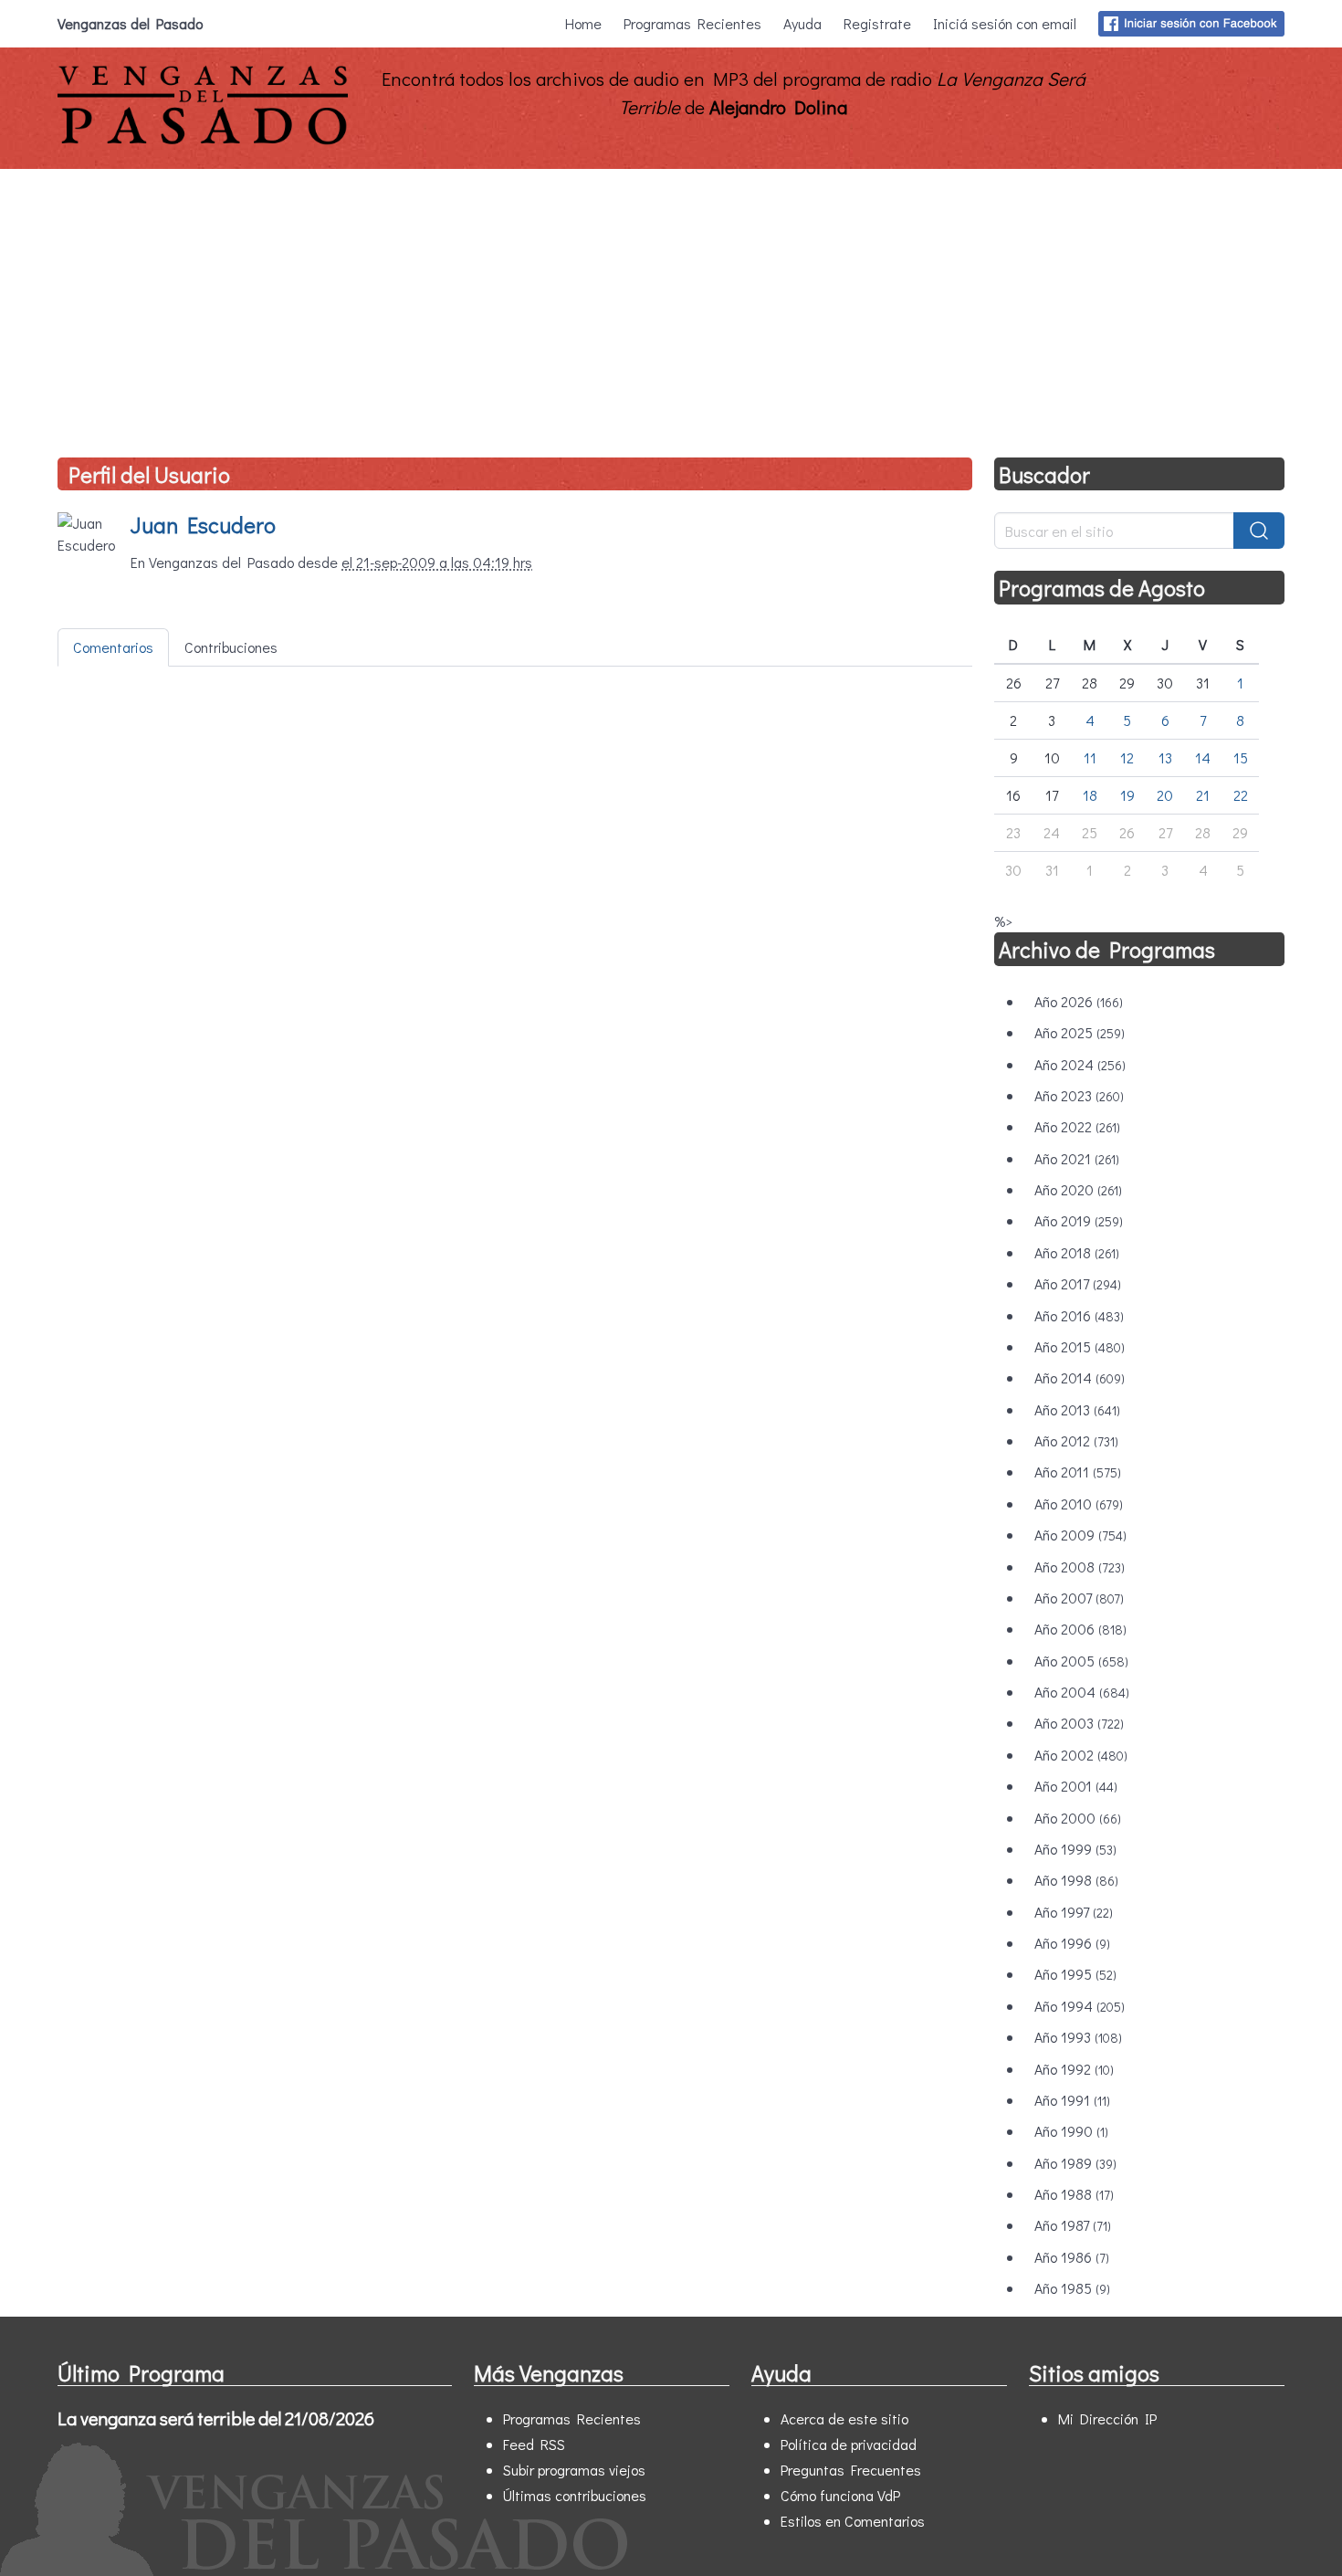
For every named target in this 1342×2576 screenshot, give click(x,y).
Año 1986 (1072, 2257)
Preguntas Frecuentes (851, 2470)
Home (583, 23)
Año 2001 (1076, 1786)
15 (1241, 757)
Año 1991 (1072, 2100)
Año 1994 (1080, 2006)
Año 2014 (1080, 1377)
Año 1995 (1075, 1974)
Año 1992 (1074, 2069)
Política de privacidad (849, 2444)
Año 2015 (1080, 1346)
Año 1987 (1073, 2225)
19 (1127, 795)
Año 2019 (1079, 1220)
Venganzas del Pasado (130, 23)
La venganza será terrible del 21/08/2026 (216, 2418)
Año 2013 (1077, 1409)
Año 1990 (1071, 2131)
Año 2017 (1078, 1283)
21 (1203, 795)
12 (1127, 757)
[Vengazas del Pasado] (203, 140)
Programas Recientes (692, 23)
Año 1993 (1078, 2037)
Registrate (877, 23)
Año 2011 (1078, 1472)
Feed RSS (534, 2444)
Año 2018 (1077, 1252)
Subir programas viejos (574, 2470)
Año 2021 (1077, 1158)
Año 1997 (1074, 1912)
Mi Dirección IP (1107, 2418)
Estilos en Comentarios (853, 2521)
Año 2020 (1078, 1189)
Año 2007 (1079, 1598)
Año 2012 (1076, 1440)
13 (1165, 757)
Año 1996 (1072, 1943)
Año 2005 (1081, 1661)
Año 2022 (1077, 1126)
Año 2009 (1080, 1535)
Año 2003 (1079, 1723)
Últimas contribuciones (575, 2495)
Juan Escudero (203, 525)
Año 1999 (1075, 1849)
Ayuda (802, 23)
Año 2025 (1080, 1032)
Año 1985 (1072, 2288)
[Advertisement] (671, 306)
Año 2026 (1079, 1001)
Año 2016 (1079, 1315)
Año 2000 (1078, 1818)
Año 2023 (1079, 1095)
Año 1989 (1075, 2163)
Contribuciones (231, 647)
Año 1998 (1076, 1880)
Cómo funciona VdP (840, 2495)
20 (1165, 795)
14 (1203, 757)
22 (1241, 795)
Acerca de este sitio (844, 2418)
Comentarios (113, 647)
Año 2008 (1080, 1567)
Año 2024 (1080, 1064)
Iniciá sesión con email (1005, 23)
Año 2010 (1079, 1504)
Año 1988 (1074, 2194)
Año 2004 (1082, 1692)
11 (1090, 757)
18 (1090, 795)
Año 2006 (1080, 1629)
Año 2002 (1081, 1755)
